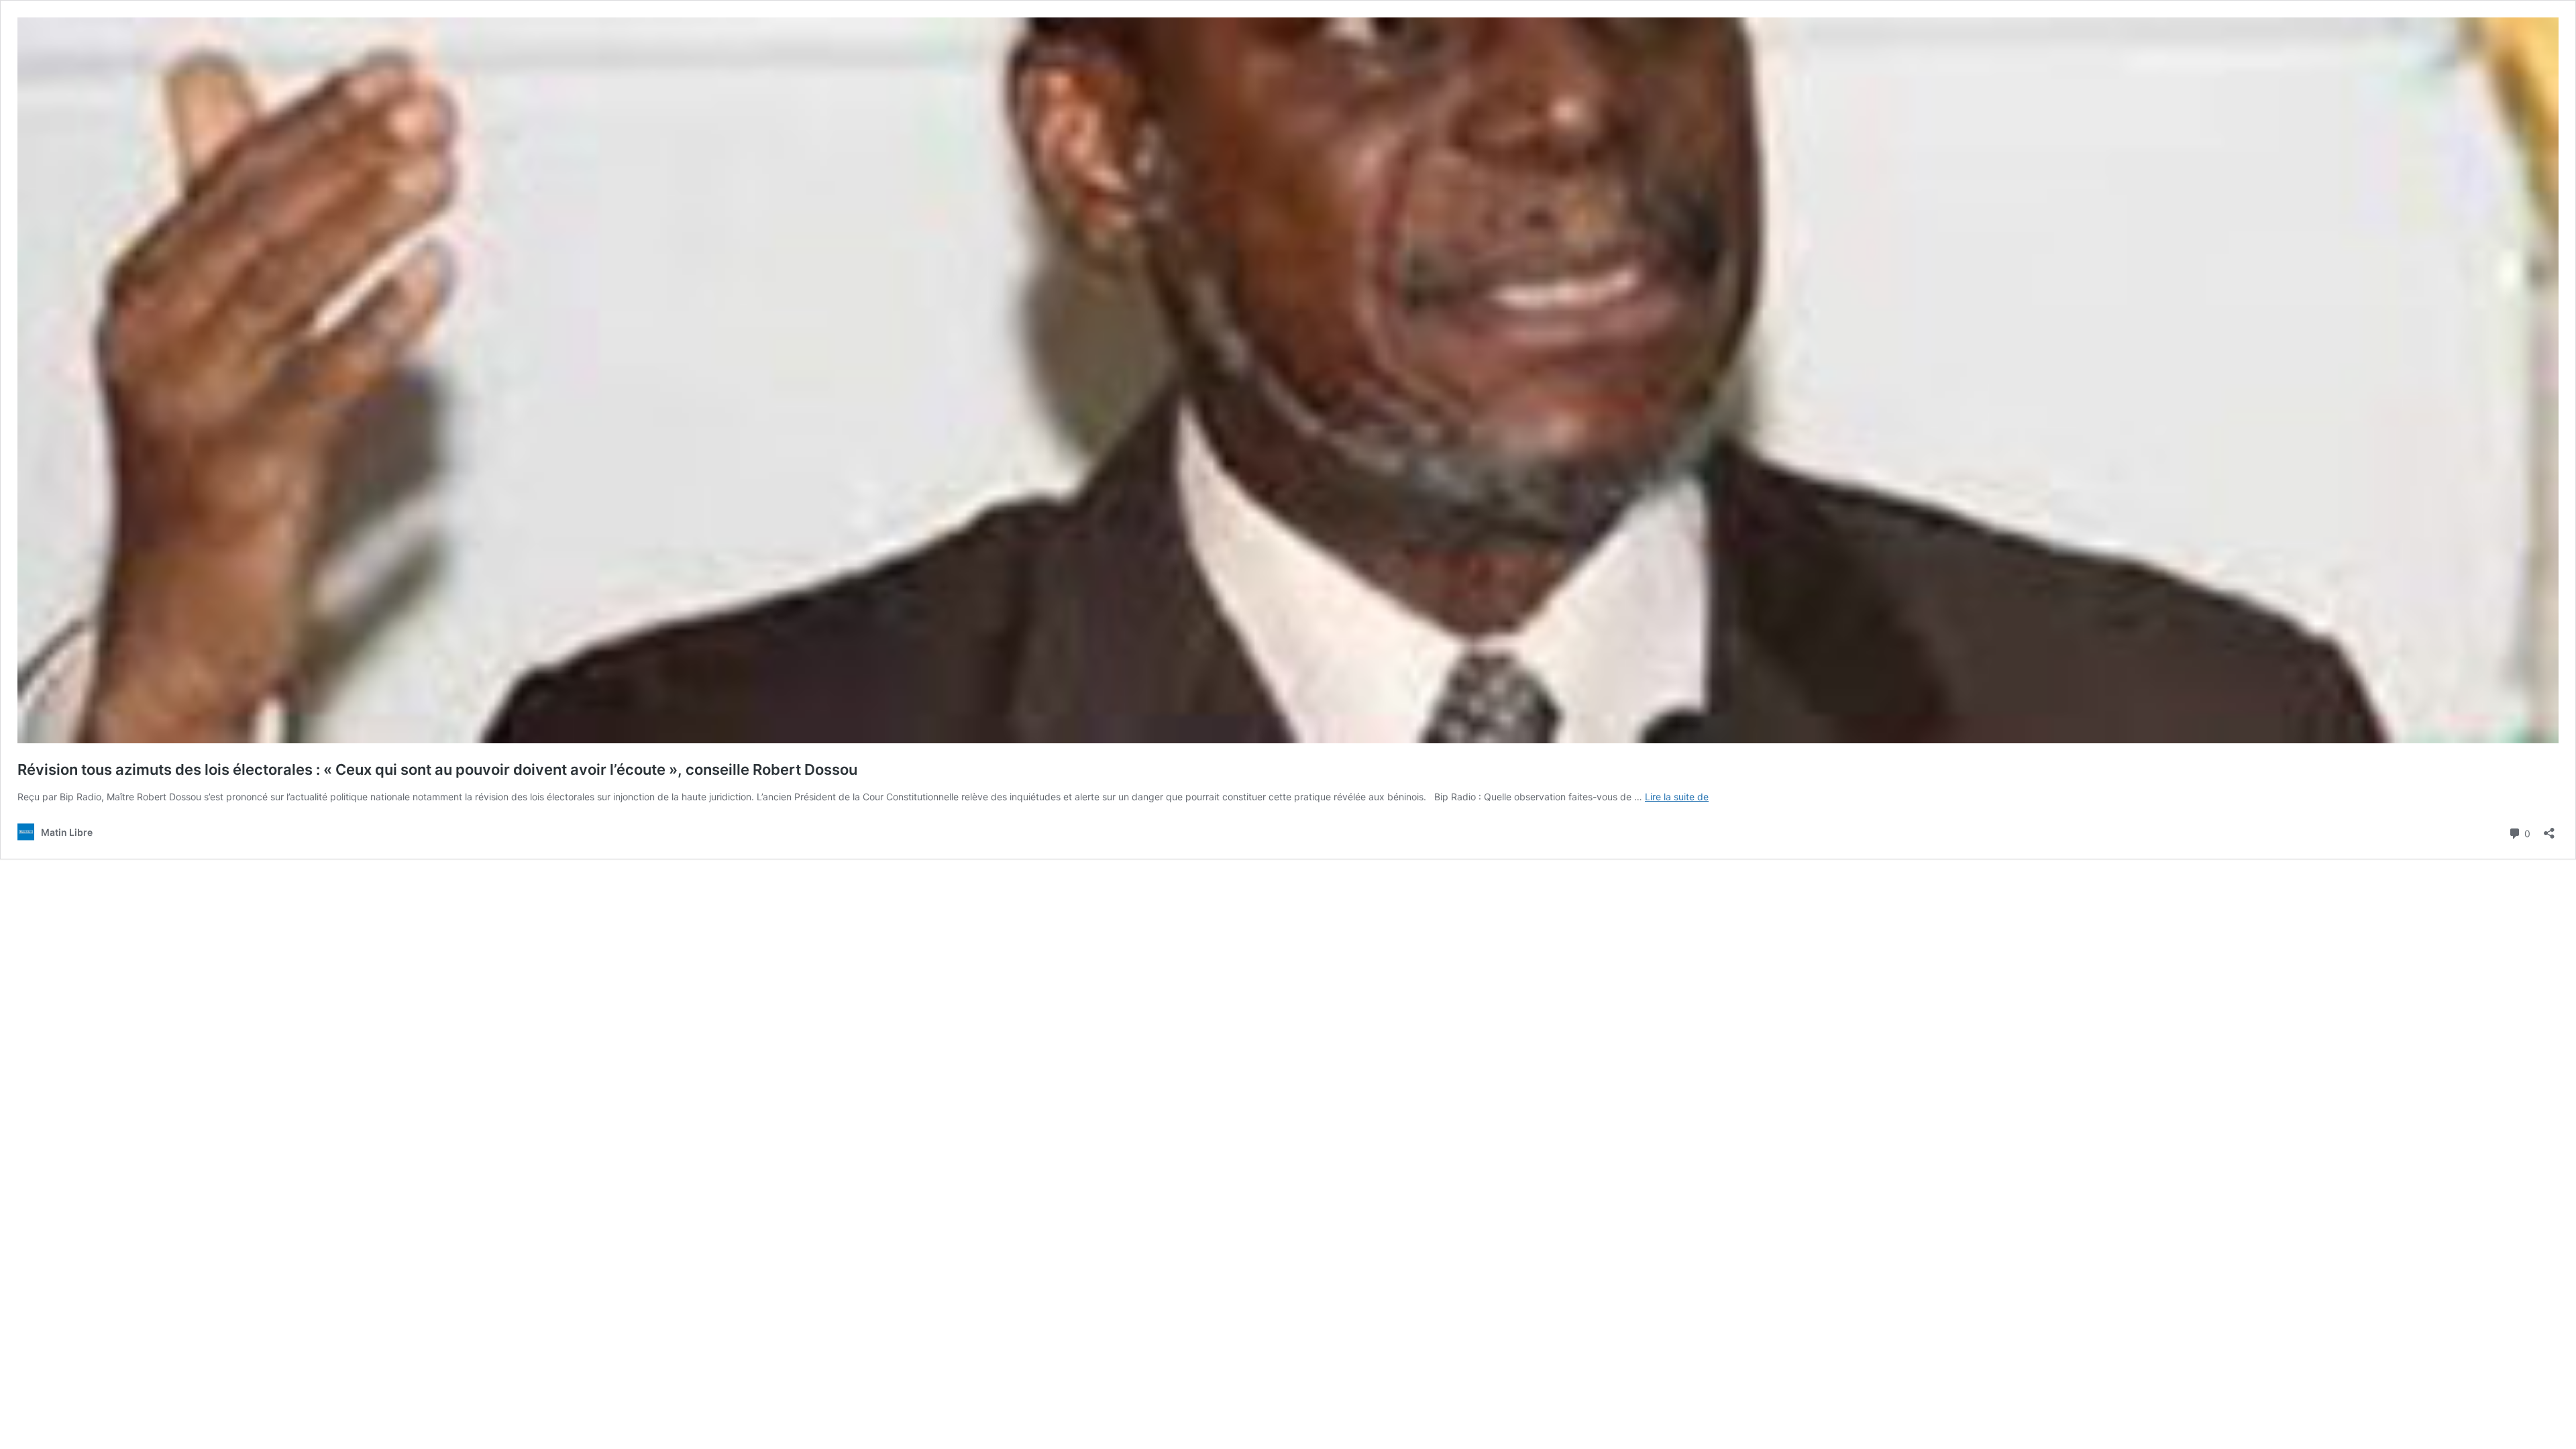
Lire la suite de (1677, 797)
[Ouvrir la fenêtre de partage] (2549, 829)
